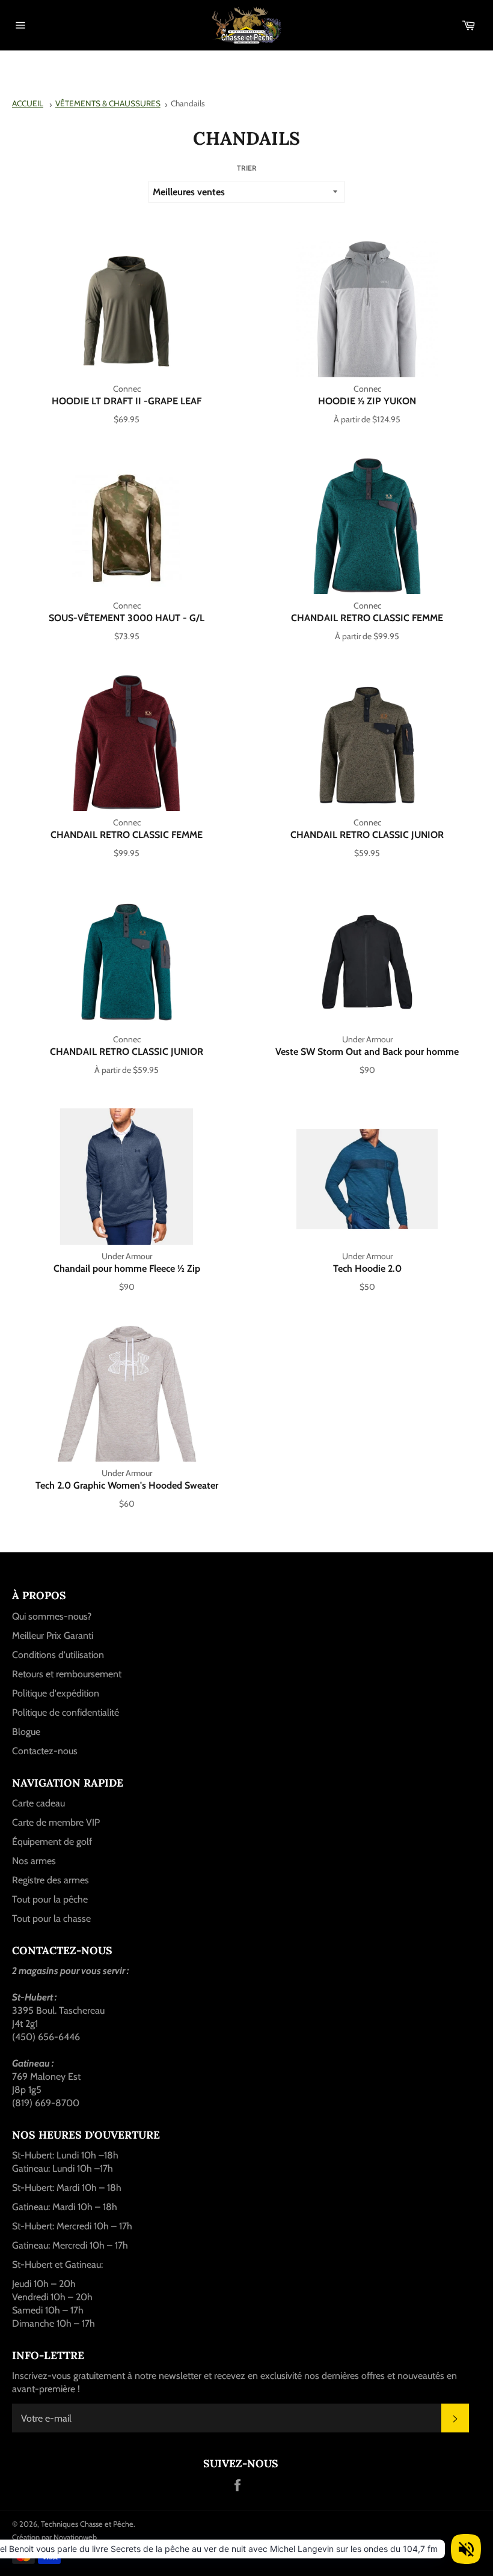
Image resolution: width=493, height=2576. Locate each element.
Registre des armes (51, 1880)
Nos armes (34, 1861)
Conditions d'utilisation (58, 1655)
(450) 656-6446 (46, 2037)
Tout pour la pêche (50, 1899)
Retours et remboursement (67, 1674)
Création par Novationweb (54, 2537)
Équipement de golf (52, 1842)
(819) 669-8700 (46, 2103)
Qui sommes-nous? (52, 1616)
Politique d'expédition (56, 1693)
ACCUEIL (28, 103)
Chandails (188, 103)
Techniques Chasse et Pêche (87, 2524)
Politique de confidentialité (66, 1712)
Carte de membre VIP (56, 1822)
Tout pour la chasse (51, 1918)
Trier (247, 168)
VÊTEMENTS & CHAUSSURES (108, 103)
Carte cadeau (38, 1803)
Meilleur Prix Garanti (53, 1636)
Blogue (26, 1732)
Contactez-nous (45, 1751)
